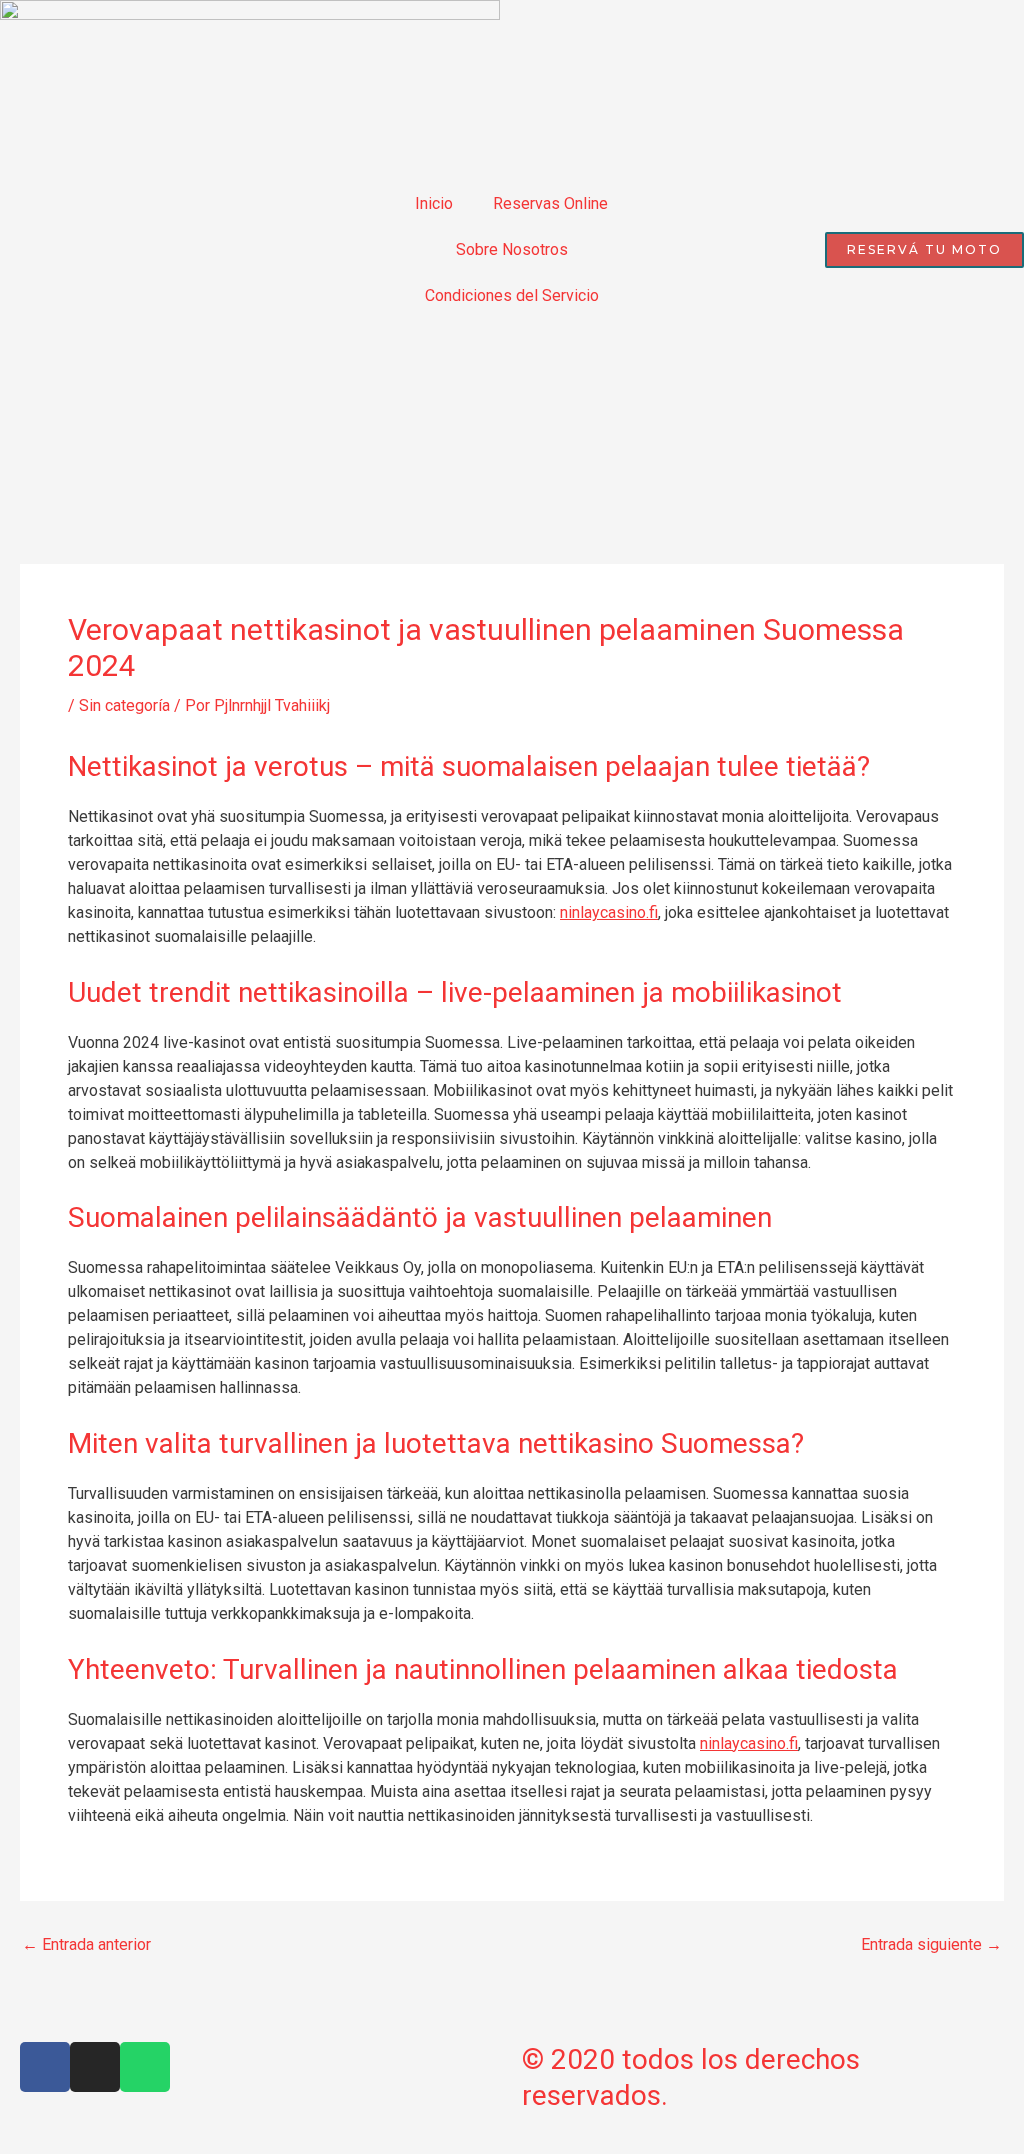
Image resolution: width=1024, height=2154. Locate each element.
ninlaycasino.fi (609, 912)
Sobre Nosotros (512, 249)
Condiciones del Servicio (512, 295)
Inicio (434, 203)
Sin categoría (124, 705)
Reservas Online (550, 203)
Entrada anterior (86, 1945)
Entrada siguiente (931, 1945)
